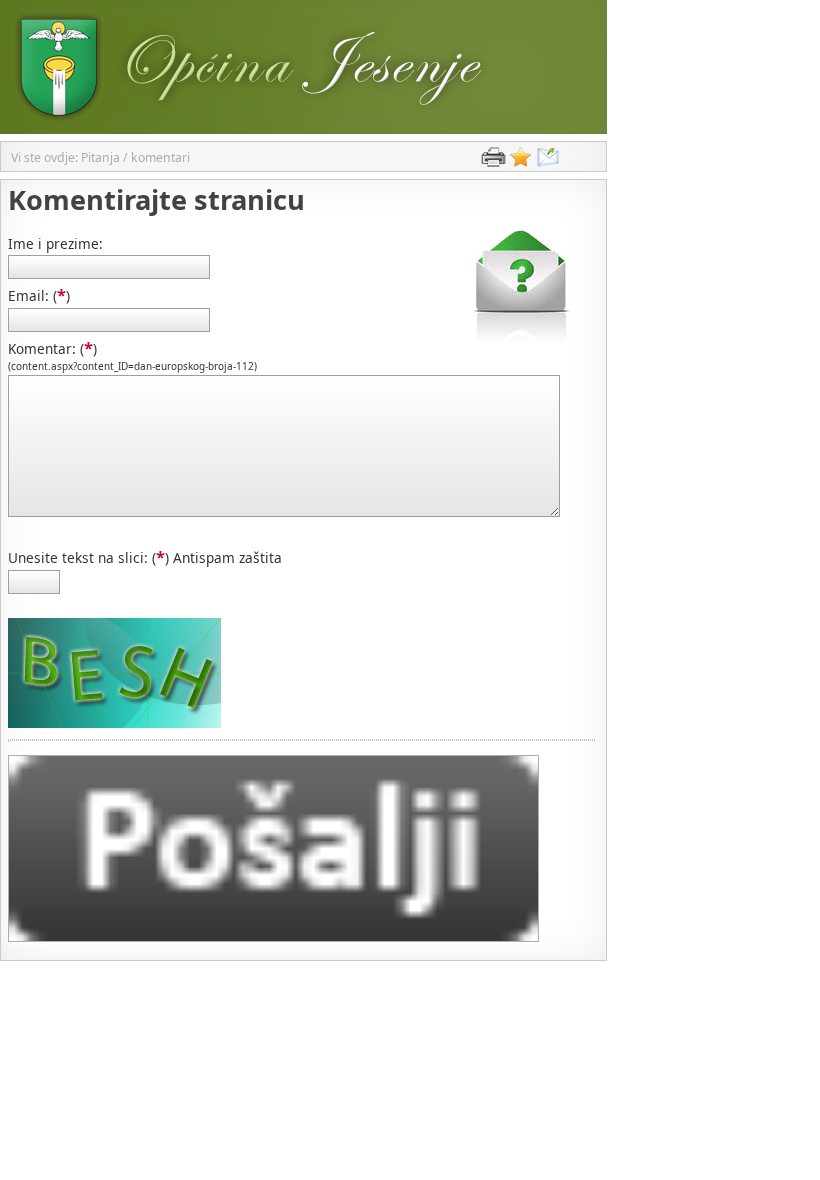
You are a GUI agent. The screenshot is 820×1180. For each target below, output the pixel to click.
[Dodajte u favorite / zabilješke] (521, 161)
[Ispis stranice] (493, 161)
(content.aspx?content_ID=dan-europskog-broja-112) (132, 366)
